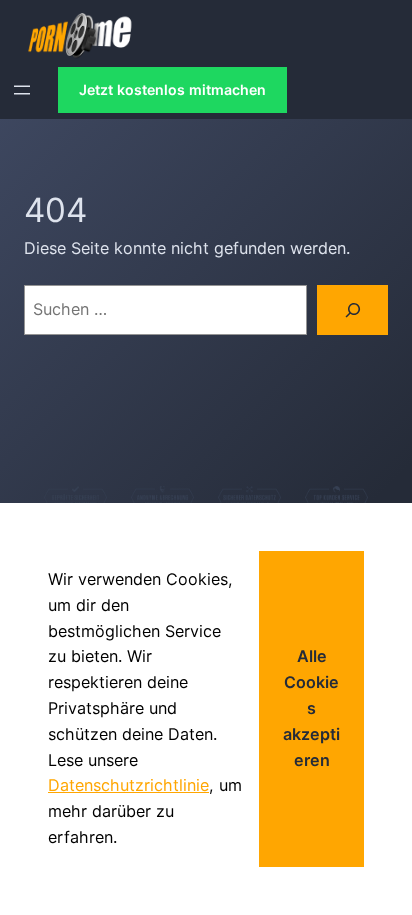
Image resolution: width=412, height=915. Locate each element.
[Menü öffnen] (22, 90)
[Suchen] (352, 310)
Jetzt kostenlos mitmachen (172, 89)
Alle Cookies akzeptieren (311, 707)
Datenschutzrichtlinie (128, 785)
